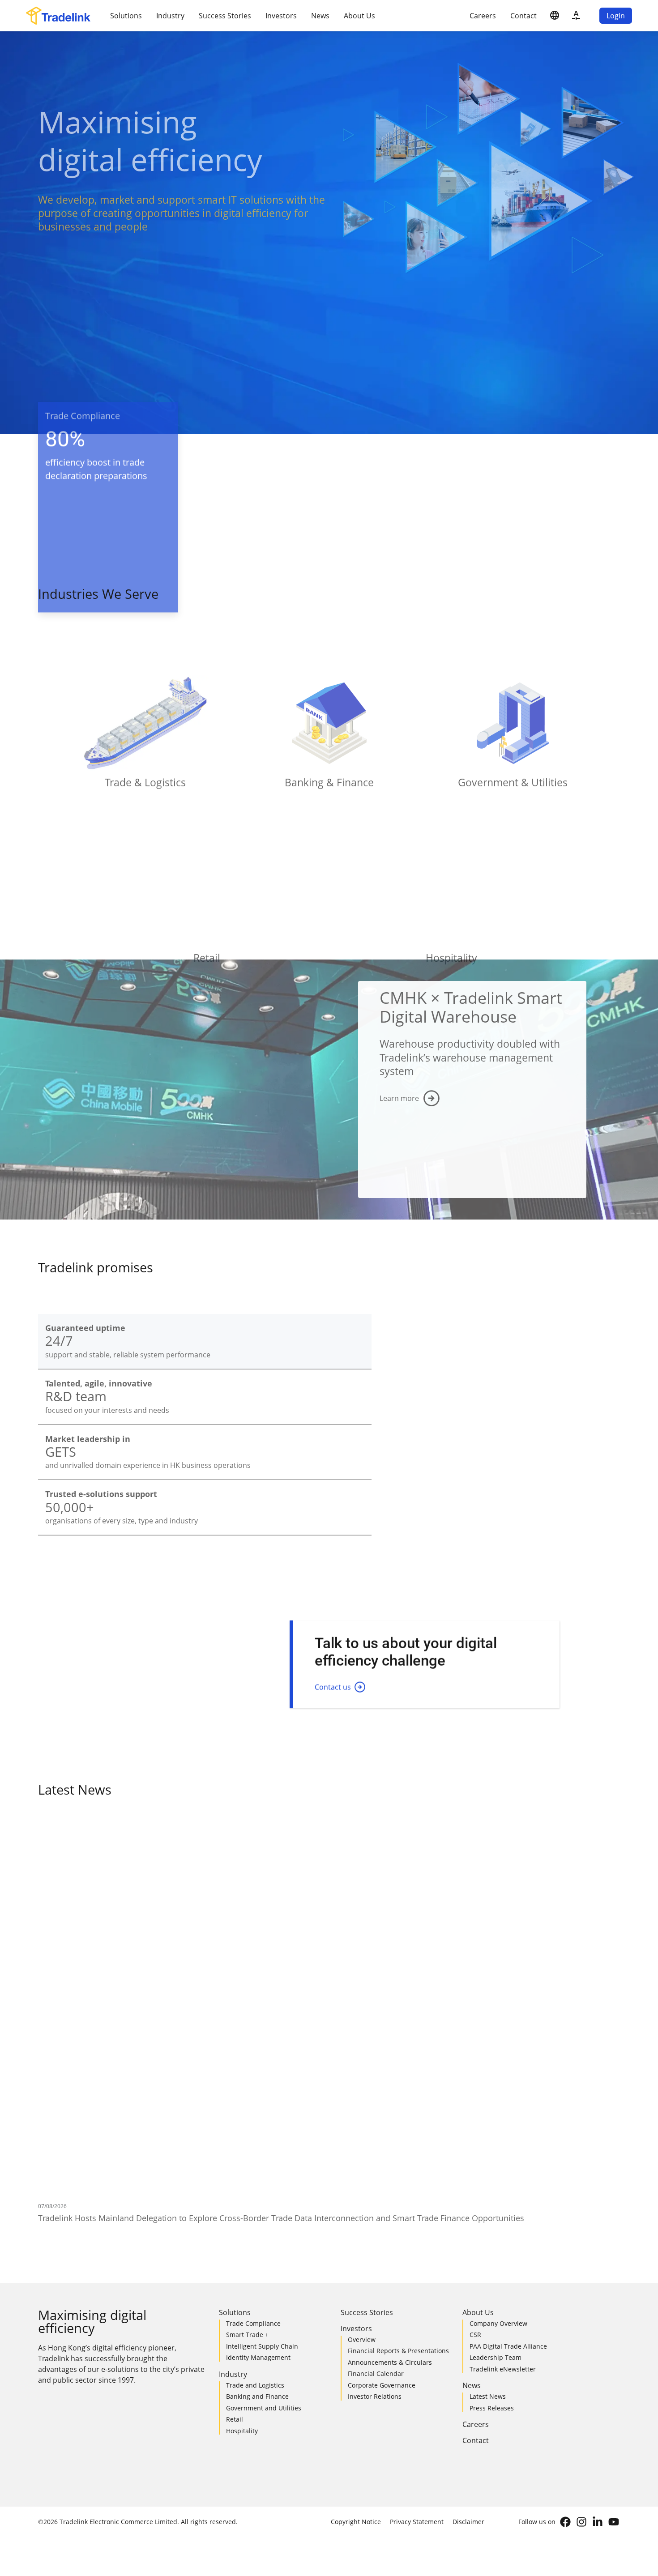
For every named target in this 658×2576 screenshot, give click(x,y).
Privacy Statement (417, 2288)
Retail (235, 2186)
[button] (555, 16)
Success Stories (225, 16)
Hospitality (242, 2198)
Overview (362, 2106)
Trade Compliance (253, 2090)
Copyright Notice (356, 2288)
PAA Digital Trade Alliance (508, 2113)
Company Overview (498, 2090)
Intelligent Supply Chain (262, 2113)
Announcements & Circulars (390, 2129)
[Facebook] (565, 2289)
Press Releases (492, 2175)
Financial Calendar (376, 2140)
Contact (523, 16)
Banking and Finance (257, 2163)
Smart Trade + (247, 2101)
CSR (475, 2101)
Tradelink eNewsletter (503, 2136)
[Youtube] (614, 2289)
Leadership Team (496, 2124)
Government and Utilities (264, 2175)
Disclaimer (468, 2288)
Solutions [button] (126, 16)
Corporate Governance (382, 2152)
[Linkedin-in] (598, 2289)
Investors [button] (281, 16)
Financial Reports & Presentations (398, 2118)
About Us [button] (359, 16)
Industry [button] (170, 16)
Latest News (488, 2163)
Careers (483, 16)
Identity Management (258, 2124)
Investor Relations (375, 2163)
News (320, 16)
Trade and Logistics (255, 2152)
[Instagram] (581, 2289)
